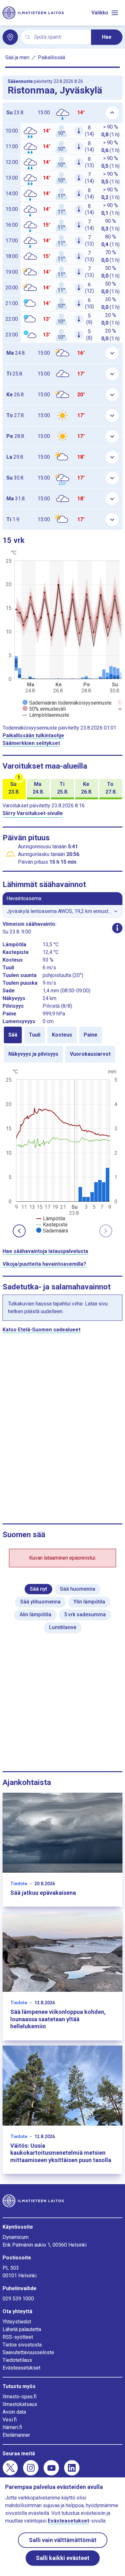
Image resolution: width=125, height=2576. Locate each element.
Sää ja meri (17, 57)
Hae (107, 37)
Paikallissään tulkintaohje (33, 735)
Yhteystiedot (17, 2322)
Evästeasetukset (21, 2368)
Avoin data (14, 2412)
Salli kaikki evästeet (63, 2558)
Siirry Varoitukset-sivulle (33, 813)
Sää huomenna (78, 1589)
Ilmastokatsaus (20, 2404)
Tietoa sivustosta (22, 2345)
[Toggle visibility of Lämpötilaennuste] (46, 715)
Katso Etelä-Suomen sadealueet (42, 1330)
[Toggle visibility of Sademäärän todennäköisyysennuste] (67, 703)
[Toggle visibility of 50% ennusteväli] (44, 709)
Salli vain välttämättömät (63, 2540)
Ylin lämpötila (89, 1602)
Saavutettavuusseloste (28, 2352)
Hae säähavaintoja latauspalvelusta (45, 1251)
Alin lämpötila (35, 1615)
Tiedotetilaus (17, 2360)
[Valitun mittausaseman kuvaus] (117, 928)
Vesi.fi (10, 2420)
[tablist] (63, 1045)
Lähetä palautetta (22, 2329)
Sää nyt (38, 1589)
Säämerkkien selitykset (31, 743)
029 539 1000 (18, 2299)
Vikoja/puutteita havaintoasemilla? (44, 1264)
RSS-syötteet (18, 2337)
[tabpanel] (63, 1151)
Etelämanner (16, 2435)
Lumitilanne (63, 1627)
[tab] (13, 1035)
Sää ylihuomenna (40, 1602)
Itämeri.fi (12, 2427)
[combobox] (60, 37)
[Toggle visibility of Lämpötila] (51, 1219)
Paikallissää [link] (51, 57)
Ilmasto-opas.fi (20, 2397)
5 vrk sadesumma (85, 1615)
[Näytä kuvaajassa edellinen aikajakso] (19, 1231)
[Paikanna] (10, 37)
